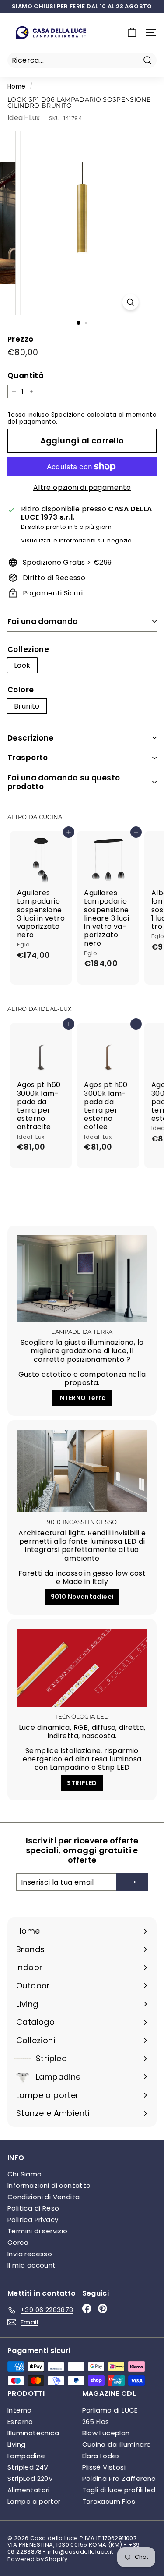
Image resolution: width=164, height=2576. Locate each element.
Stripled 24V (28, 2467)
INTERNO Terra (82, 1398)
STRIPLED (82, 1783)
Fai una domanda (43, 621)
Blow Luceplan (106, 2433)
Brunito (27, 706)
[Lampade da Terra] (82, 1279)
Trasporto (28, 758)
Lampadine (26, 2456)
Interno (20, 2410)
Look (22, 665)
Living (16, 2444)
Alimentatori (29, 2490)
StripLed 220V (30, 2479)
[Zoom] (131, 302)
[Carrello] (132, 33)
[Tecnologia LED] (82, 1668)
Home (17, 87)
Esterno (20, 2422)
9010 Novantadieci (82, 1597)
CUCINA (51, 817)
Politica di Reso (33, 2208)
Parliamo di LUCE (110, 2410)
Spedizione (68, 415)
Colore (21, 690)
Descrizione (31, 738)
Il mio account (32, 2265)
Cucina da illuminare (117, 2444)
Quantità (26, 376)
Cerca (18, 2242)
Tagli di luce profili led (119, 2490)
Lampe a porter (34, 2501)
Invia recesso (30, 2254)
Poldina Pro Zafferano (119, 2479)
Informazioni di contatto (49, 2185)
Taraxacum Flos (109, 2501)
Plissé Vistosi (104, 2467)
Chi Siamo (25, 2174)
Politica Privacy (33, 2220)
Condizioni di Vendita (44, 2197)
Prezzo (20, 339)
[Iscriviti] (132, 1882)
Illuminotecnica (33, 2433)
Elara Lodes (101, 2456)
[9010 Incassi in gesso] (82, 1471)
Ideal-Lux (24, 118)
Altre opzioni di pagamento (82, 487)
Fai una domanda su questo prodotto (64, 782)
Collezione (28, 649)
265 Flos (96, 2422)
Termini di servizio (38, 2231)
